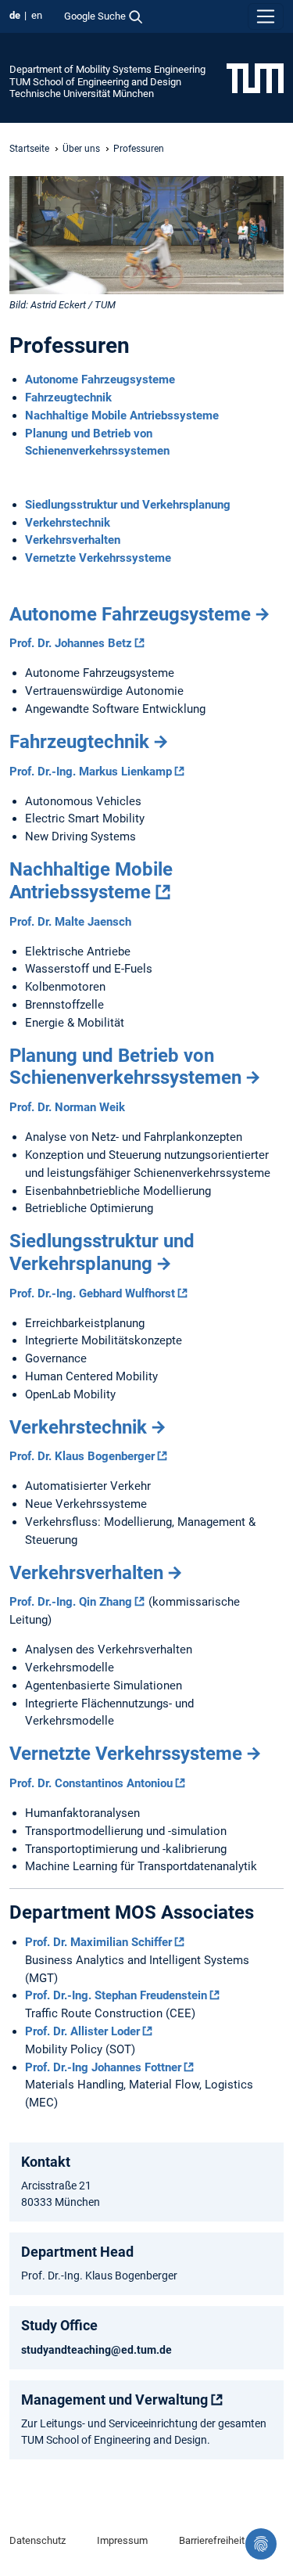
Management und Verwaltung (114, 2400)
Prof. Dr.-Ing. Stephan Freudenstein (116, 1995)
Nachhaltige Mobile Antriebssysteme (122, 416)
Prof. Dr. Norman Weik (67, 1107)
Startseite (29, 149)
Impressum (122, 2540)
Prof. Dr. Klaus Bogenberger (82, 1456)
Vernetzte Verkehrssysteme (98, 558)
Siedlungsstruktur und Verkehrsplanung (128, 505)
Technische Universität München (82, 94)
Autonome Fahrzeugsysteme (100, 380)
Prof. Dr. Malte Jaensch (70, 922)
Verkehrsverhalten (73, 540)
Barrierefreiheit (212, 2540)
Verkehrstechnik (68, 523)
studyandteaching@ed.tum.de (96, 2350)
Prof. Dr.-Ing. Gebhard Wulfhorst (92, 1293)
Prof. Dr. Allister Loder (82, 2031)
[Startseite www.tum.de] (255, 77)
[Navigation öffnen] (266, 16)
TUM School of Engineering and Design (95, 82)
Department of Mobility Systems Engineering (107, 69)
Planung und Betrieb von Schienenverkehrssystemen (125, 1067)
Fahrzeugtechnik (68, 398)
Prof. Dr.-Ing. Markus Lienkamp (91, 772)
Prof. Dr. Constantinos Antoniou (91, 1783)
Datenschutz (38, 2540)
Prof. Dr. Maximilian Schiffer (98, 1942)
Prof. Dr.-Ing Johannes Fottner (103, 2067)
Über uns (81, 149)
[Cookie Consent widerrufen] (261, 2544)
